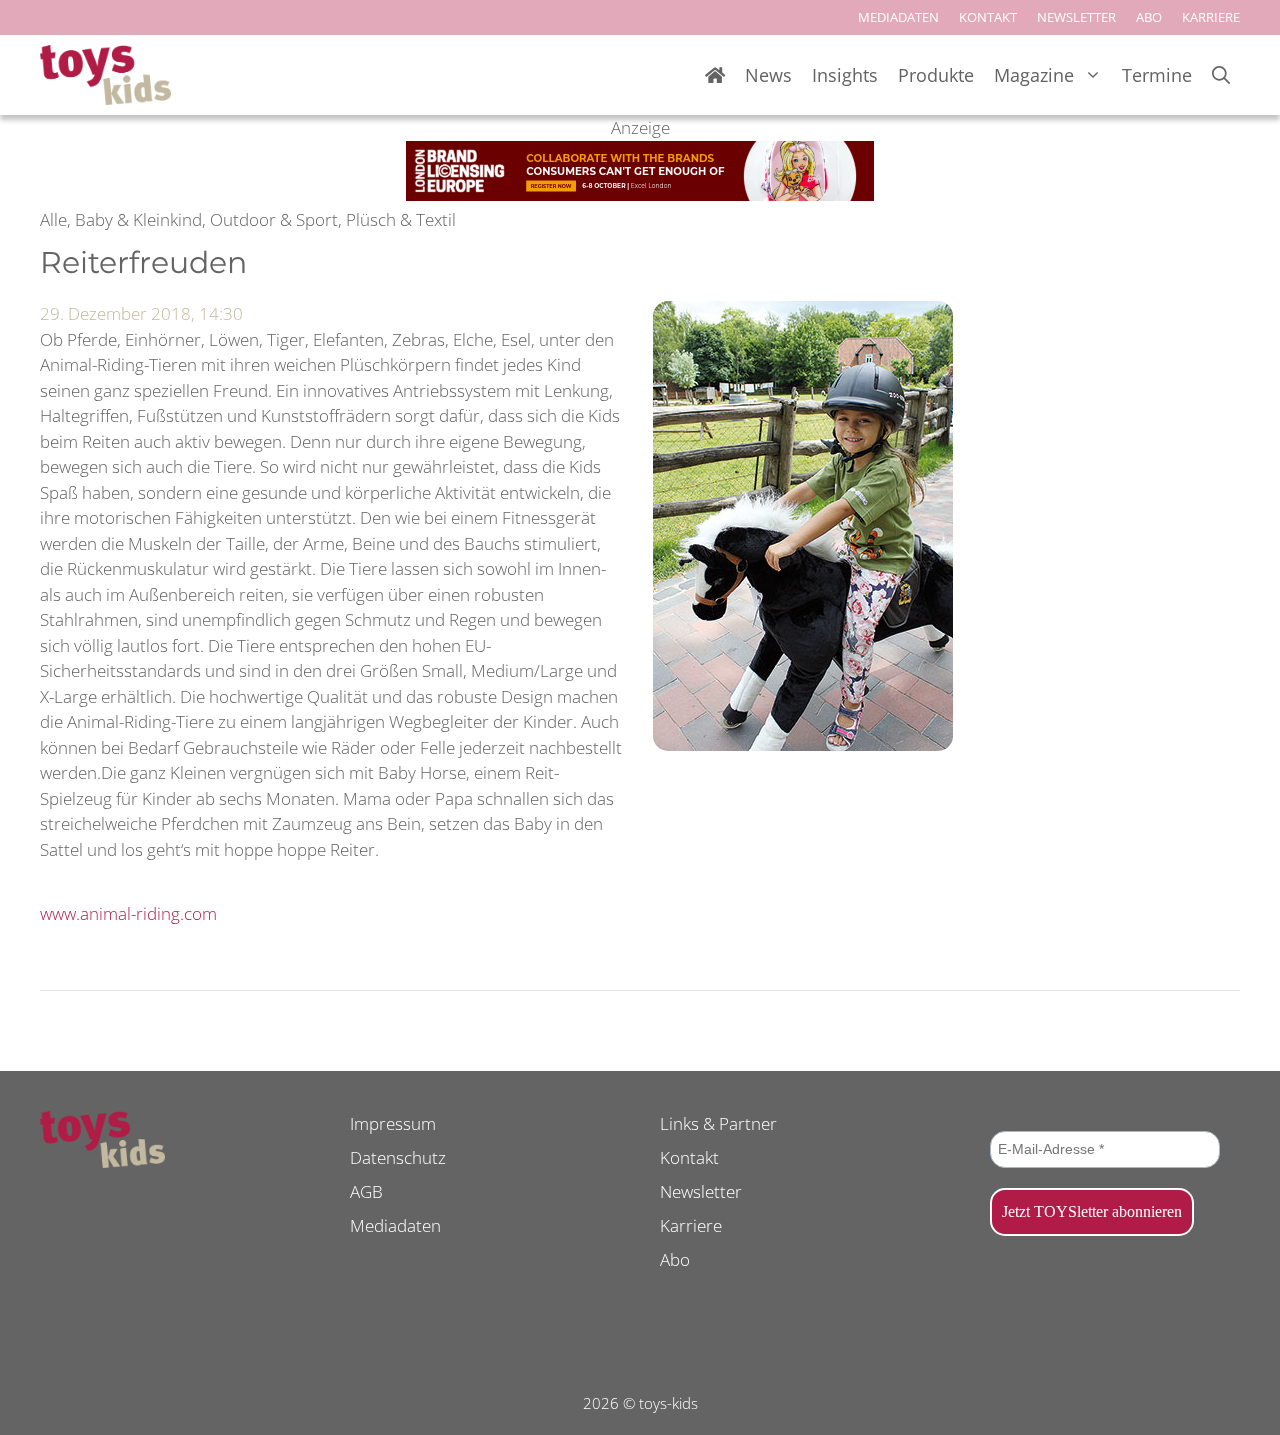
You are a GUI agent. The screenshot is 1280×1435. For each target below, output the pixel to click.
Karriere (691, 1225)
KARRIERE (1211, 17)
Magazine (1034, 75)
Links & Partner (718, 1123)
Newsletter (701, 1191)
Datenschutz (398, 1157)
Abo (675, 1259)
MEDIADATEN (898, 17)
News (768, 75)
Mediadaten (395, 1225)
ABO (1149, 17)
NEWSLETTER (1076, 17)
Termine (1157, 75)
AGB (366, 1191)
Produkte (936, 75)
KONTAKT (988, 17)
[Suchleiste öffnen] (1221, 75)
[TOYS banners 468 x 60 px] (640, 194)
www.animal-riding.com (128, 913)
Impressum (393, 1123)
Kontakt (689, 1157)
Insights (845, 75)
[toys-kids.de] (105, 75)
